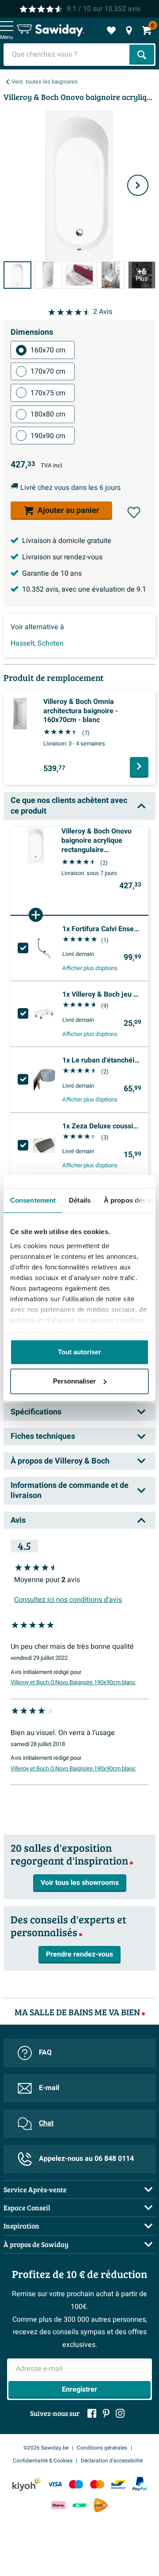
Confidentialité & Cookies (43, 2461)
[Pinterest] (106, 2413)
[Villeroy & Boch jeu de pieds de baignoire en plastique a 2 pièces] (44, 1014)
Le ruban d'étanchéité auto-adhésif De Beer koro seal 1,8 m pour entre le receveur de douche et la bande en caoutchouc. (102, 1060)
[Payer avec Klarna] (58, 2505)
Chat (46, 2123)
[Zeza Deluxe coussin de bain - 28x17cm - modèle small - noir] (44, 1146)
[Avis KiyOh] (26, 2484)
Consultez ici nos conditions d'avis (68, 1600)
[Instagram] (120, 2413)
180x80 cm (48, 414)
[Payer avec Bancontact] (118, 2484)
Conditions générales (102, 2448)
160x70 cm (48, 350)
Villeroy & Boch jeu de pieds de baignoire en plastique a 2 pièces (102, 994)
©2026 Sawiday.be (46, 2448)
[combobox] (67, 55)
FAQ (45, 2052)
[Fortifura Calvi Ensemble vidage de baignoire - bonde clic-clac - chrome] (44, 948)
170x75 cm (48, 393)
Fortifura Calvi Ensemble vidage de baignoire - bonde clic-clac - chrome (102, 929)
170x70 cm (48, 371)
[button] (134, 512)
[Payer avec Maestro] (76, 2484)
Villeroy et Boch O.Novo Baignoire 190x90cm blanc (73, 1682)
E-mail (49, 2088)
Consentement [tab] (33, 1200)
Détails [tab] (80, 1200)
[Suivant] (138, 185)
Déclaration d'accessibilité (112, 2461)
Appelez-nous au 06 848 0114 (86, 2159)
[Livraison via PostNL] (101, 2505)
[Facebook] (92, 2413)
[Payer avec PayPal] (140, 2484)
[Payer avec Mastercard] (97, 2484)
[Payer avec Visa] (55, 2484)
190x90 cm (48, 436)
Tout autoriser (79, 1352)
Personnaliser (74, 1381)
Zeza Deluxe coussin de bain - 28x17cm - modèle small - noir (102, 1126)
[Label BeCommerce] (79, 2505)
